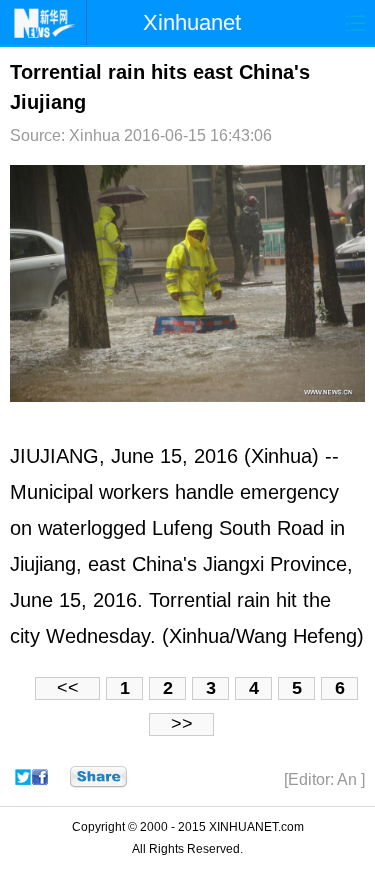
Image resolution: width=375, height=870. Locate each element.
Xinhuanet (192, 22)
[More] (98, 777)
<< (68, 688)
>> (182, 724)
